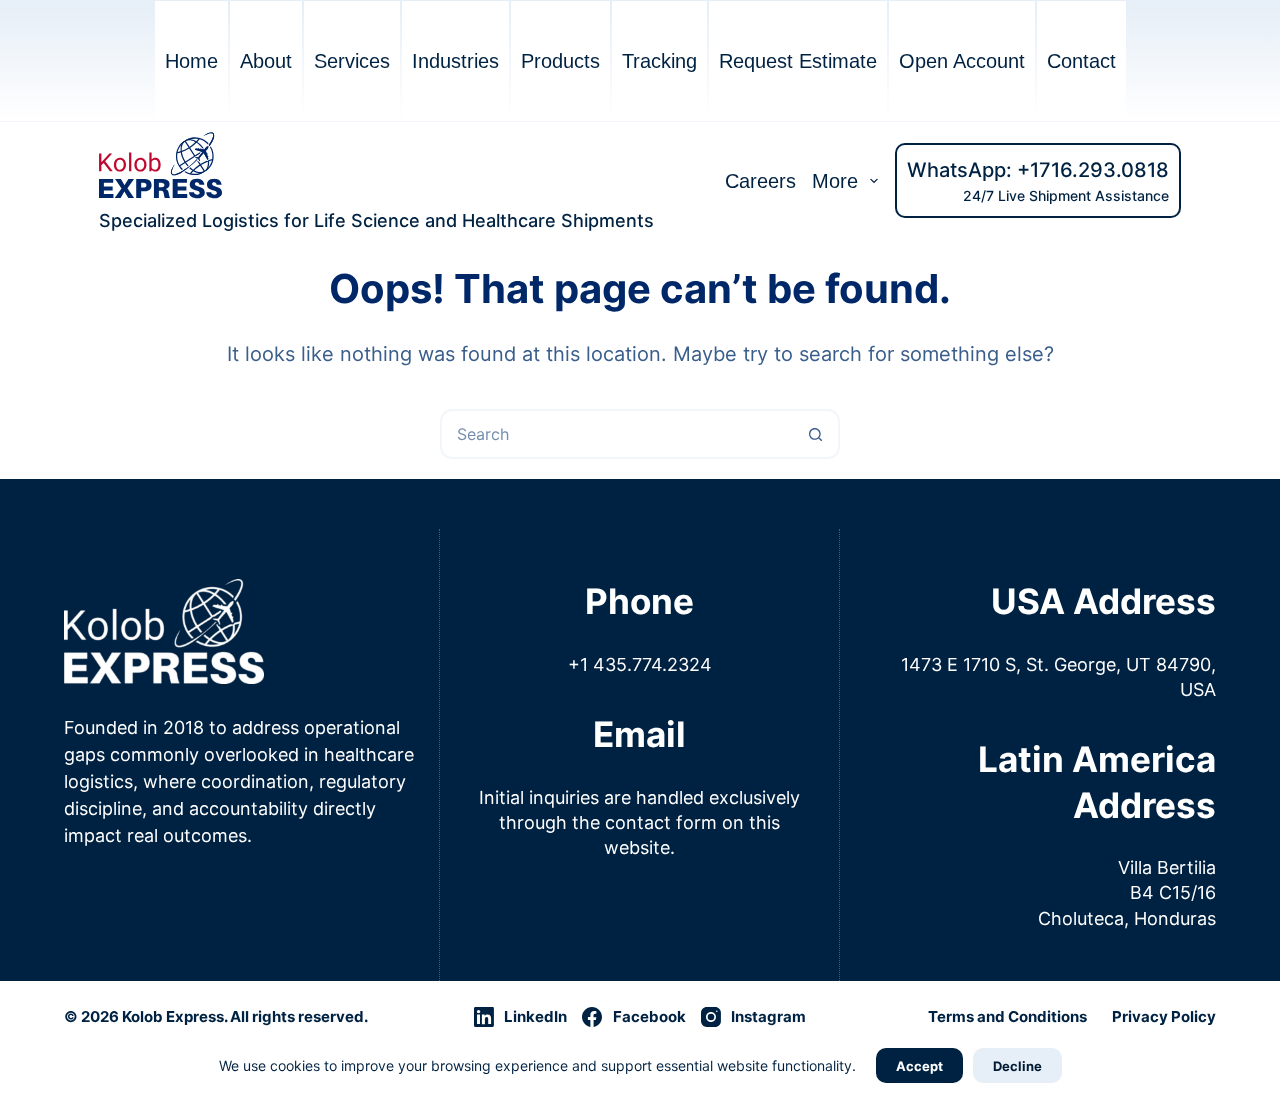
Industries (455, 61)
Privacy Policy (1164, 1016)
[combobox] (617, 434)
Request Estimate (798, 61)
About (266, 61)
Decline (1017, 1066)
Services (352, 61)
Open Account (962, 61)
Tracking (659, 61)
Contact (1081, 61)
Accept (919, 1066)
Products (560, 61)
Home (191, 61)
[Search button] (815, 434)
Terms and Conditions (1007, 1016)
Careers (760, 181)
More (835, 181)
